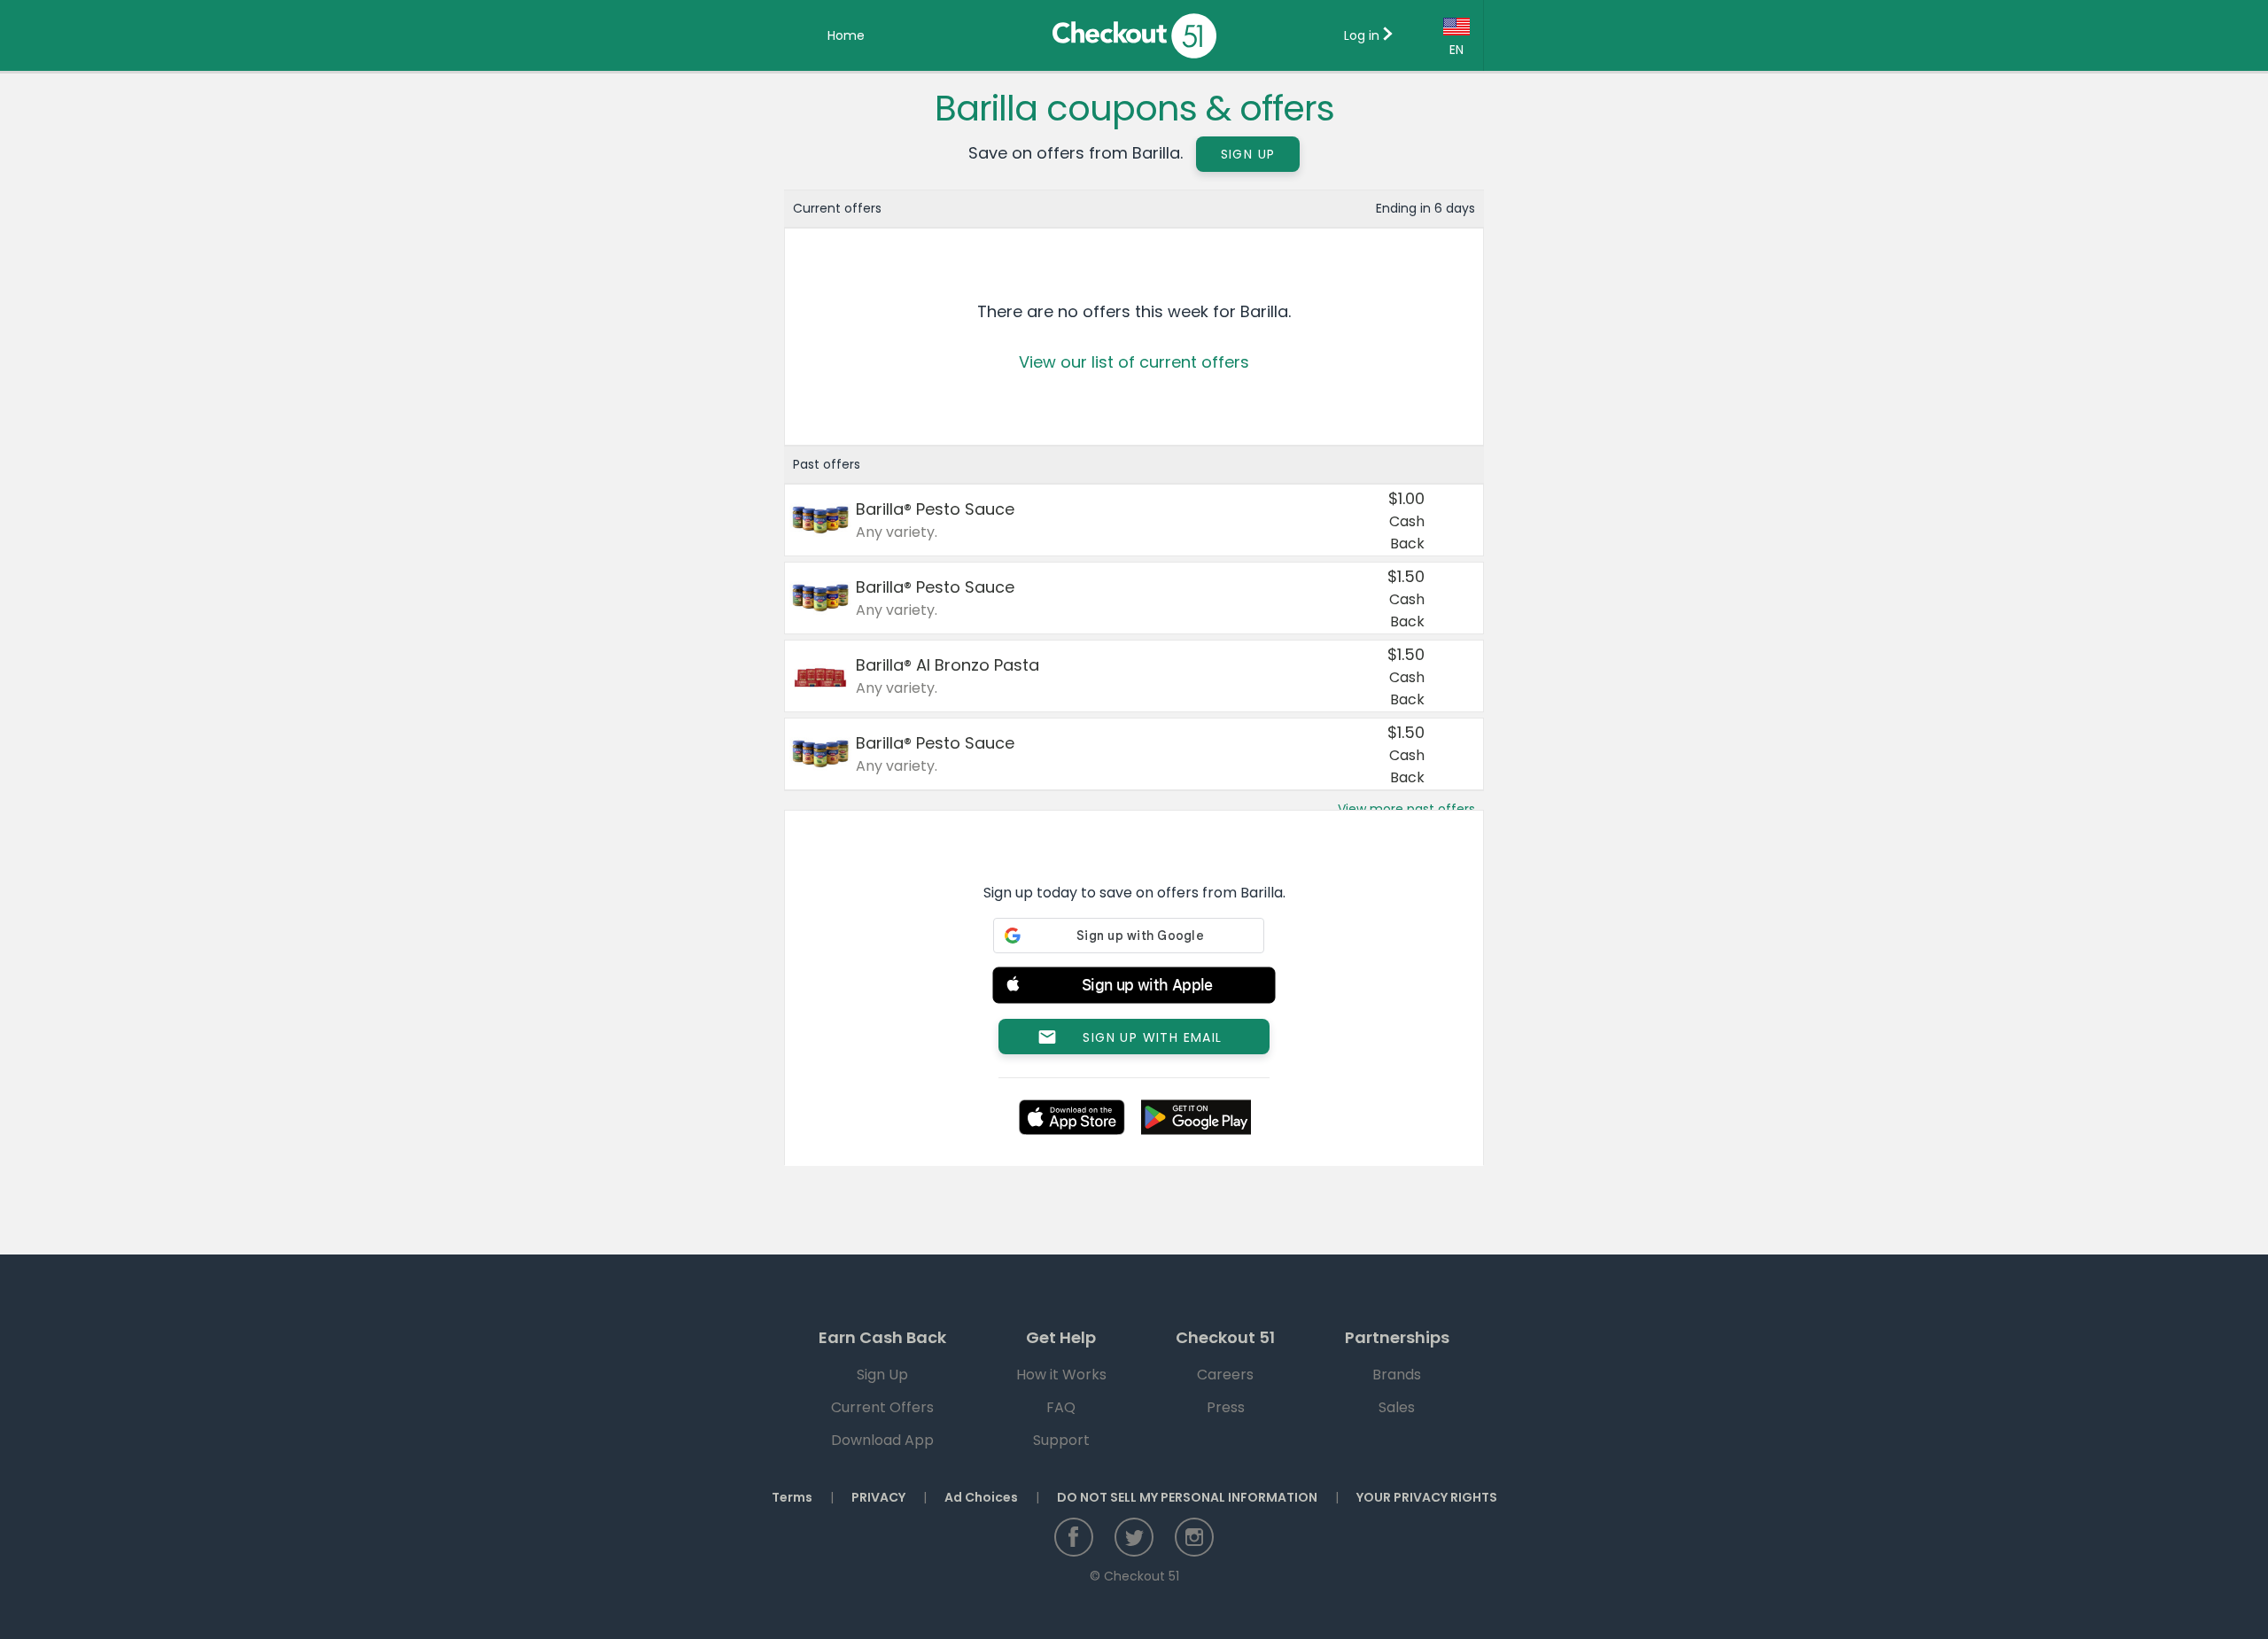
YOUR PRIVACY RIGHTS (1427, 1497)
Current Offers (882, 1407)
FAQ (1061, 1407)
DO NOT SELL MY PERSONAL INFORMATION (1187, 1497)
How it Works (1061, 1375)
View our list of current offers (1134, 362)
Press (1226, 1407)
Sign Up (1248, 154)
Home (846, 35)
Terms (792, 1497)
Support (1061, 1440)
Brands (1397, 1375)
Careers (1225, 1375)
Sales (1397, 1407)
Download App (882, 1440)
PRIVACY (878, 1497)
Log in (1363, 35)
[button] (1134, 988)
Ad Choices (981, 1497)
